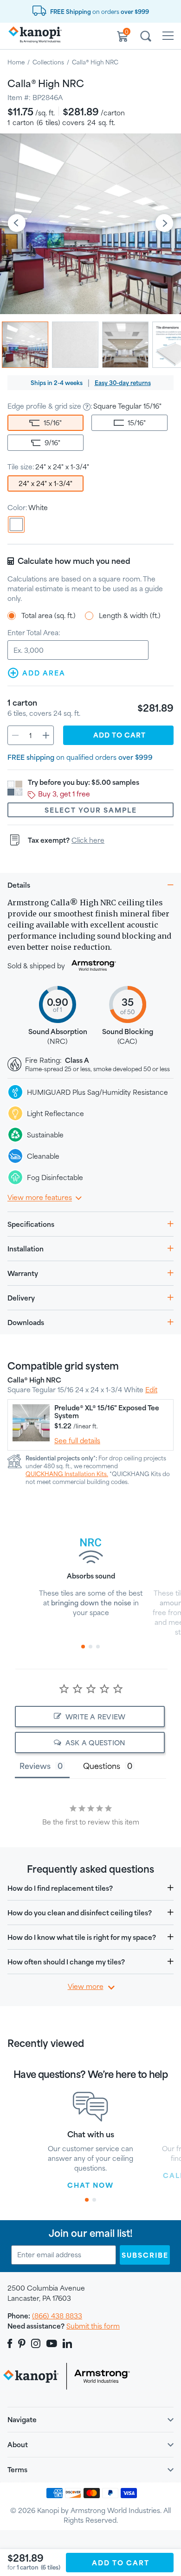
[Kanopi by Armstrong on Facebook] (11, 2343)
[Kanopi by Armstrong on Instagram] (36, 2343)
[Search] (146, 38)
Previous (17, 224)
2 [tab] (90, 1647)
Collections (48, 62)
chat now (90, 2185)
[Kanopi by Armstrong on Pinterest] (22, 2343)
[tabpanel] (91, 1572)
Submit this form (93, 2326)
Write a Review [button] (96, 1717)
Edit (151, 1390)
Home (16, 62)
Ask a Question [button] (96, 1743)
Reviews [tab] (35, 1766)
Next (164, 224)
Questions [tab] (102, 1766)
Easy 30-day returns (123, 383)
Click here (88, 840)
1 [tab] (83, 1647)
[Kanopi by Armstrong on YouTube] (52, 2343)
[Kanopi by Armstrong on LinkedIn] (67, 2343)
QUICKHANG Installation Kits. (67, 1474)
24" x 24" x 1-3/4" (45, 483)
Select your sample (91, 810)
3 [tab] (98, 1647)
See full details (77, 1441)
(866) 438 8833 (57, 2316)
